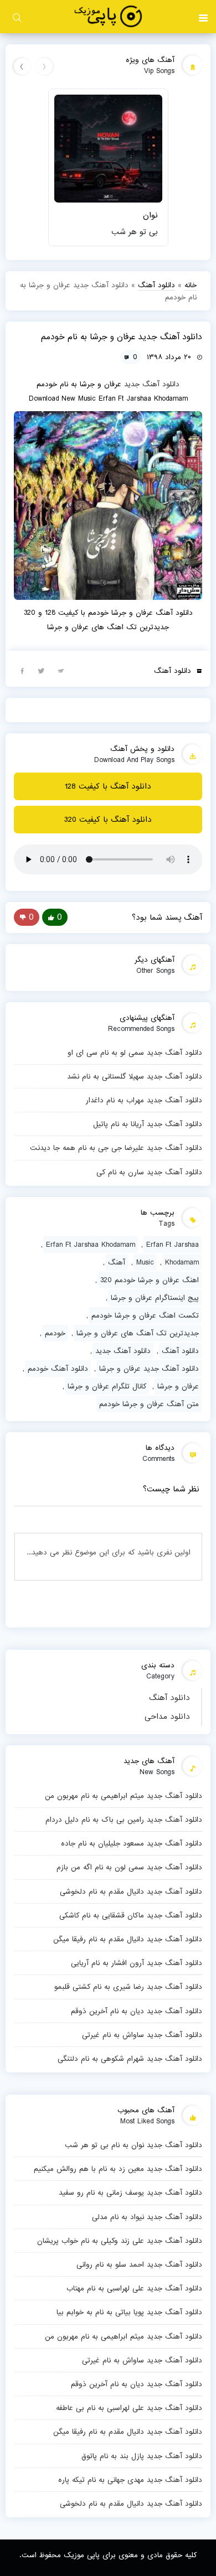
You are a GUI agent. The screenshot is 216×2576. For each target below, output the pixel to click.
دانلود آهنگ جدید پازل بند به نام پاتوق (142, 2456)
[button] (203, 17)
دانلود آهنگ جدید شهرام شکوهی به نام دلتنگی (130, 2059)
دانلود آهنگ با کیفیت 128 (108, 786)
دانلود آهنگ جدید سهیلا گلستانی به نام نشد (135, 1076)
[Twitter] (42, 670)
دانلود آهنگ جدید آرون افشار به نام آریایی (137, 1963)
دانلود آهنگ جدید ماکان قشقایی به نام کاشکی (131, 1915)
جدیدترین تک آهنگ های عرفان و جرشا (138, 1333)
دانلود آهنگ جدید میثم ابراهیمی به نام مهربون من (124, 1796)
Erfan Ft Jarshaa (173, 1245)
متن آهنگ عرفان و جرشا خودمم (149, 1404)
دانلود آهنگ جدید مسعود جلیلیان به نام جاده (132, 1843)
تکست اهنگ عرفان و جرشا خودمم (145, 1315)
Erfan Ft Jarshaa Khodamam (91, 1245)
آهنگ (117, 1262)
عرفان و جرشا (178, 1386)
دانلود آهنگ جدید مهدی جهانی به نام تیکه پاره (130, 2480)
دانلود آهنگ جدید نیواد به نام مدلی (147, 2217)
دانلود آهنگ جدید (152, 384)
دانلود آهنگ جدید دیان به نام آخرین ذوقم (137, 2011)
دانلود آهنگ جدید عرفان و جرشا (149, 1369)
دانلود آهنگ (169, 1698)
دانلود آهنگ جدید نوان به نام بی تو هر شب (133, 2145)
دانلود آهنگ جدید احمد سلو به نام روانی (139, 2264)
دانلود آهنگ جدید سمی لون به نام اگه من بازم (129, 1867)
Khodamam (182, 1262)
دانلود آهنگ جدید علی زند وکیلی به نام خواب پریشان (120, 2241)
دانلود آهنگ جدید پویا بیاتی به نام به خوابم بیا (129, 2312)
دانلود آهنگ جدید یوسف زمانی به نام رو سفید (130, 2193)
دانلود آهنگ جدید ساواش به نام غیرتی (142, 2035)
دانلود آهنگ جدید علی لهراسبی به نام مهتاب (134, 2288)
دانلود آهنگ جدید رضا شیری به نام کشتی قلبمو (128, 1987)
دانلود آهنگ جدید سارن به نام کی (149, 1172)
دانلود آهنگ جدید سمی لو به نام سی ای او (135, 1053)
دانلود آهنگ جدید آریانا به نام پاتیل (148, 1124)
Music (145, 1262)
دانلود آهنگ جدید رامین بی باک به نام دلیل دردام (124, 1820)
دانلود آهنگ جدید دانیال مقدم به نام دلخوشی (131, 1891)
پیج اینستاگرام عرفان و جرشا (155, 1298)
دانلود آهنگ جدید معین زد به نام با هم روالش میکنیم (118, 2169)
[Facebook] (22, 670)
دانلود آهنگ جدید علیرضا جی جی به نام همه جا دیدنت (116, 1148)
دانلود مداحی (167, 1717)
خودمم (55, 1333)
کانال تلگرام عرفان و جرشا (107, 1386)
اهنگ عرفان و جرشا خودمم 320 (150, 1280)
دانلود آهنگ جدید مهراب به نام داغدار (144, 1100)
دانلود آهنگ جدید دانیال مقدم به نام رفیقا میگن (128, 1939)
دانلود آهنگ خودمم (58, 1369)
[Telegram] (61, 670)
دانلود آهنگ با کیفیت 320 (108, 820)
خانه (191, 285)
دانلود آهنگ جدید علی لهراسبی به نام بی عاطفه (129, 2408)
